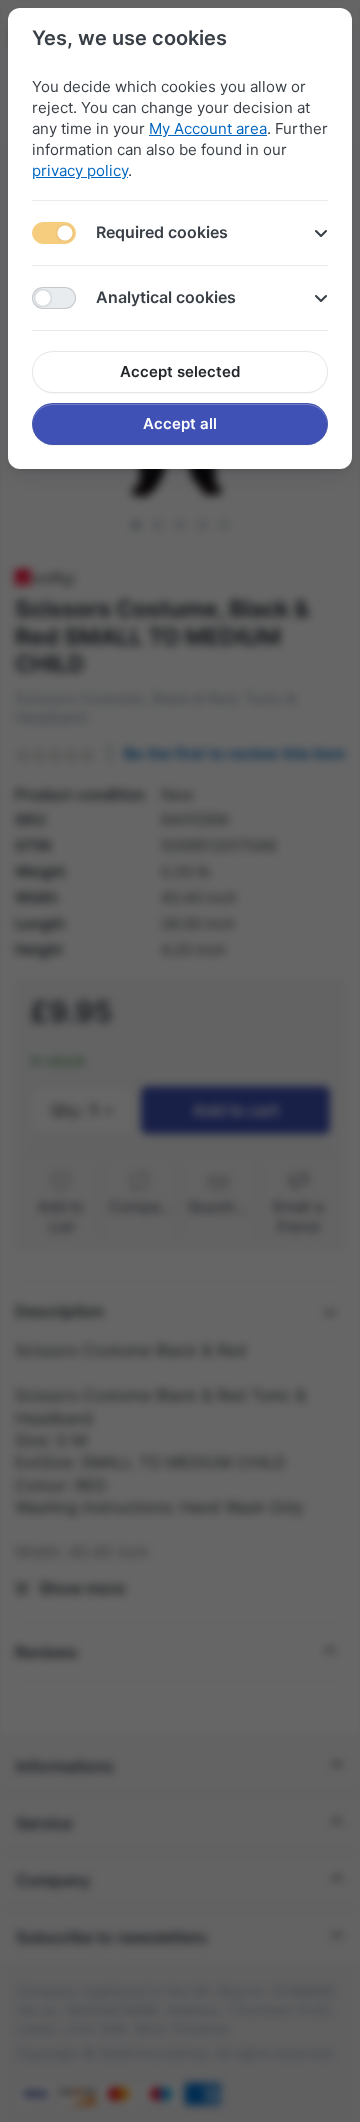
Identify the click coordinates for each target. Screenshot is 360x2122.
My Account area (208, 128)
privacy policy (80, 170)
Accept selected (180, 371)
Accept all (180, 423)
